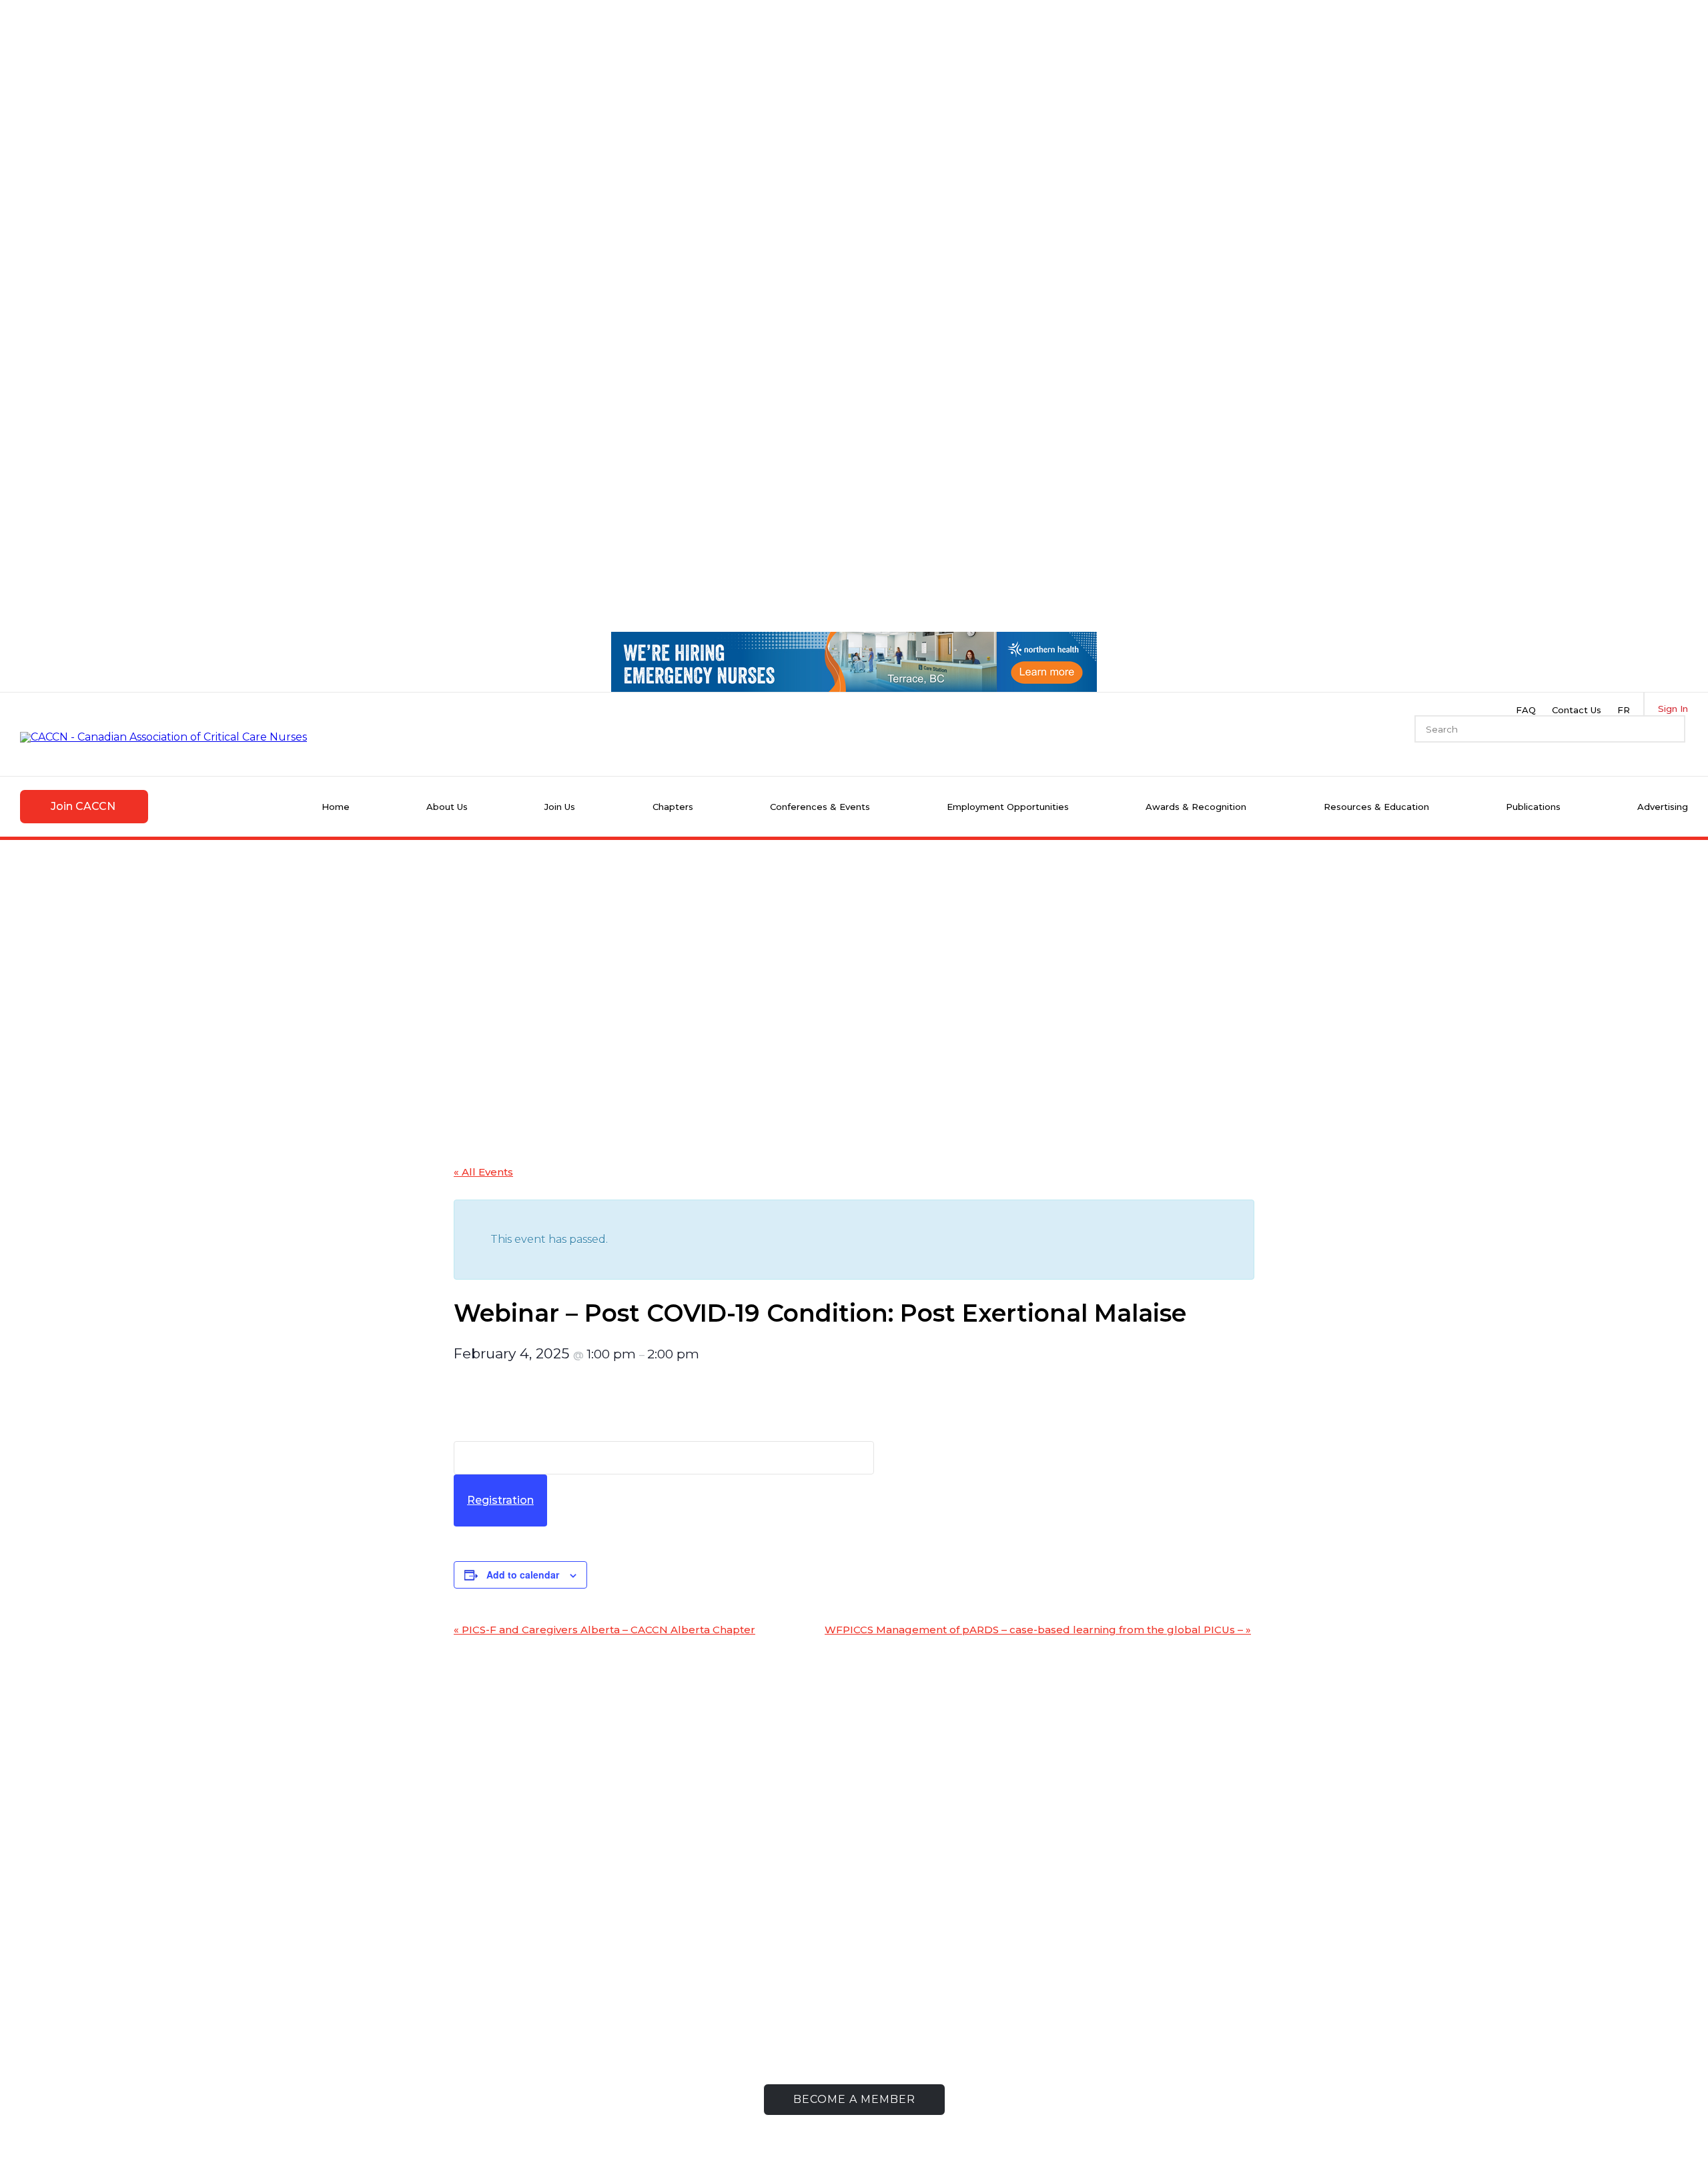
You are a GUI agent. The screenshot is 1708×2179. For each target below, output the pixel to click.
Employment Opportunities (1008, 807)
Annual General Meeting (720, 2024)
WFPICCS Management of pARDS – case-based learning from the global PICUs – (1038, 1630)
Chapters (673, 807)
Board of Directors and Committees (748, 2003)
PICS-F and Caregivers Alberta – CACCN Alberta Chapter (604, 1630)
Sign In (1673, 709)
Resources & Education (1376, 807)
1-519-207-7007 (535, 2003)
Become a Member (854, 2099)
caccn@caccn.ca (532, 2045)
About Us (447, 807)
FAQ (1526, 710)
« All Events (483, 1172)
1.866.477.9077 (543, 2024)
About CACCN (691, 1962)
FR (1624, 710)
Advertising (1663, 807)
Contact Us (1577, 710)
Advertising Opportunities (1123, 2014)
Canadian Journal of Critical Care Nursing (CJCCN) (1141, 1988)
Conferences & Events (820, 807)
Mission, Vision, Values (710, 1983)
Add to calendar (523, 1575)
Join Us (560, 807)
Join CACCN (83, 806)
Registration (500, 1500)
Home (336, 807)
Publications (1533, 807)
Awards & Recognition (1196, 807)
